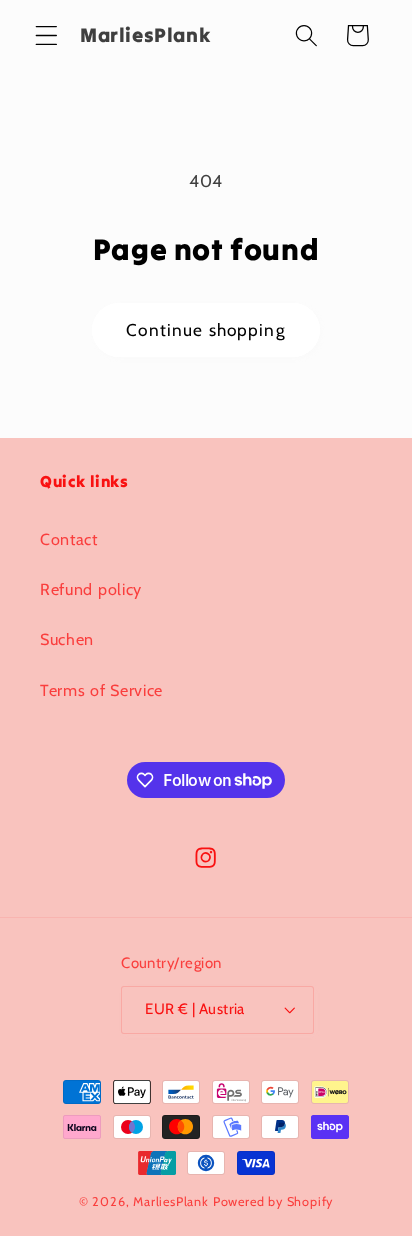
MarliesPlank (171, 1201)
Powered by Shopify (273, 1201)
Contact (69, 539)
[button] (46, 35)
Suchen (67, 639)
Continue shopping (206, 329)
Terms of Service (101, 690)
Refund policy (91, 589)
